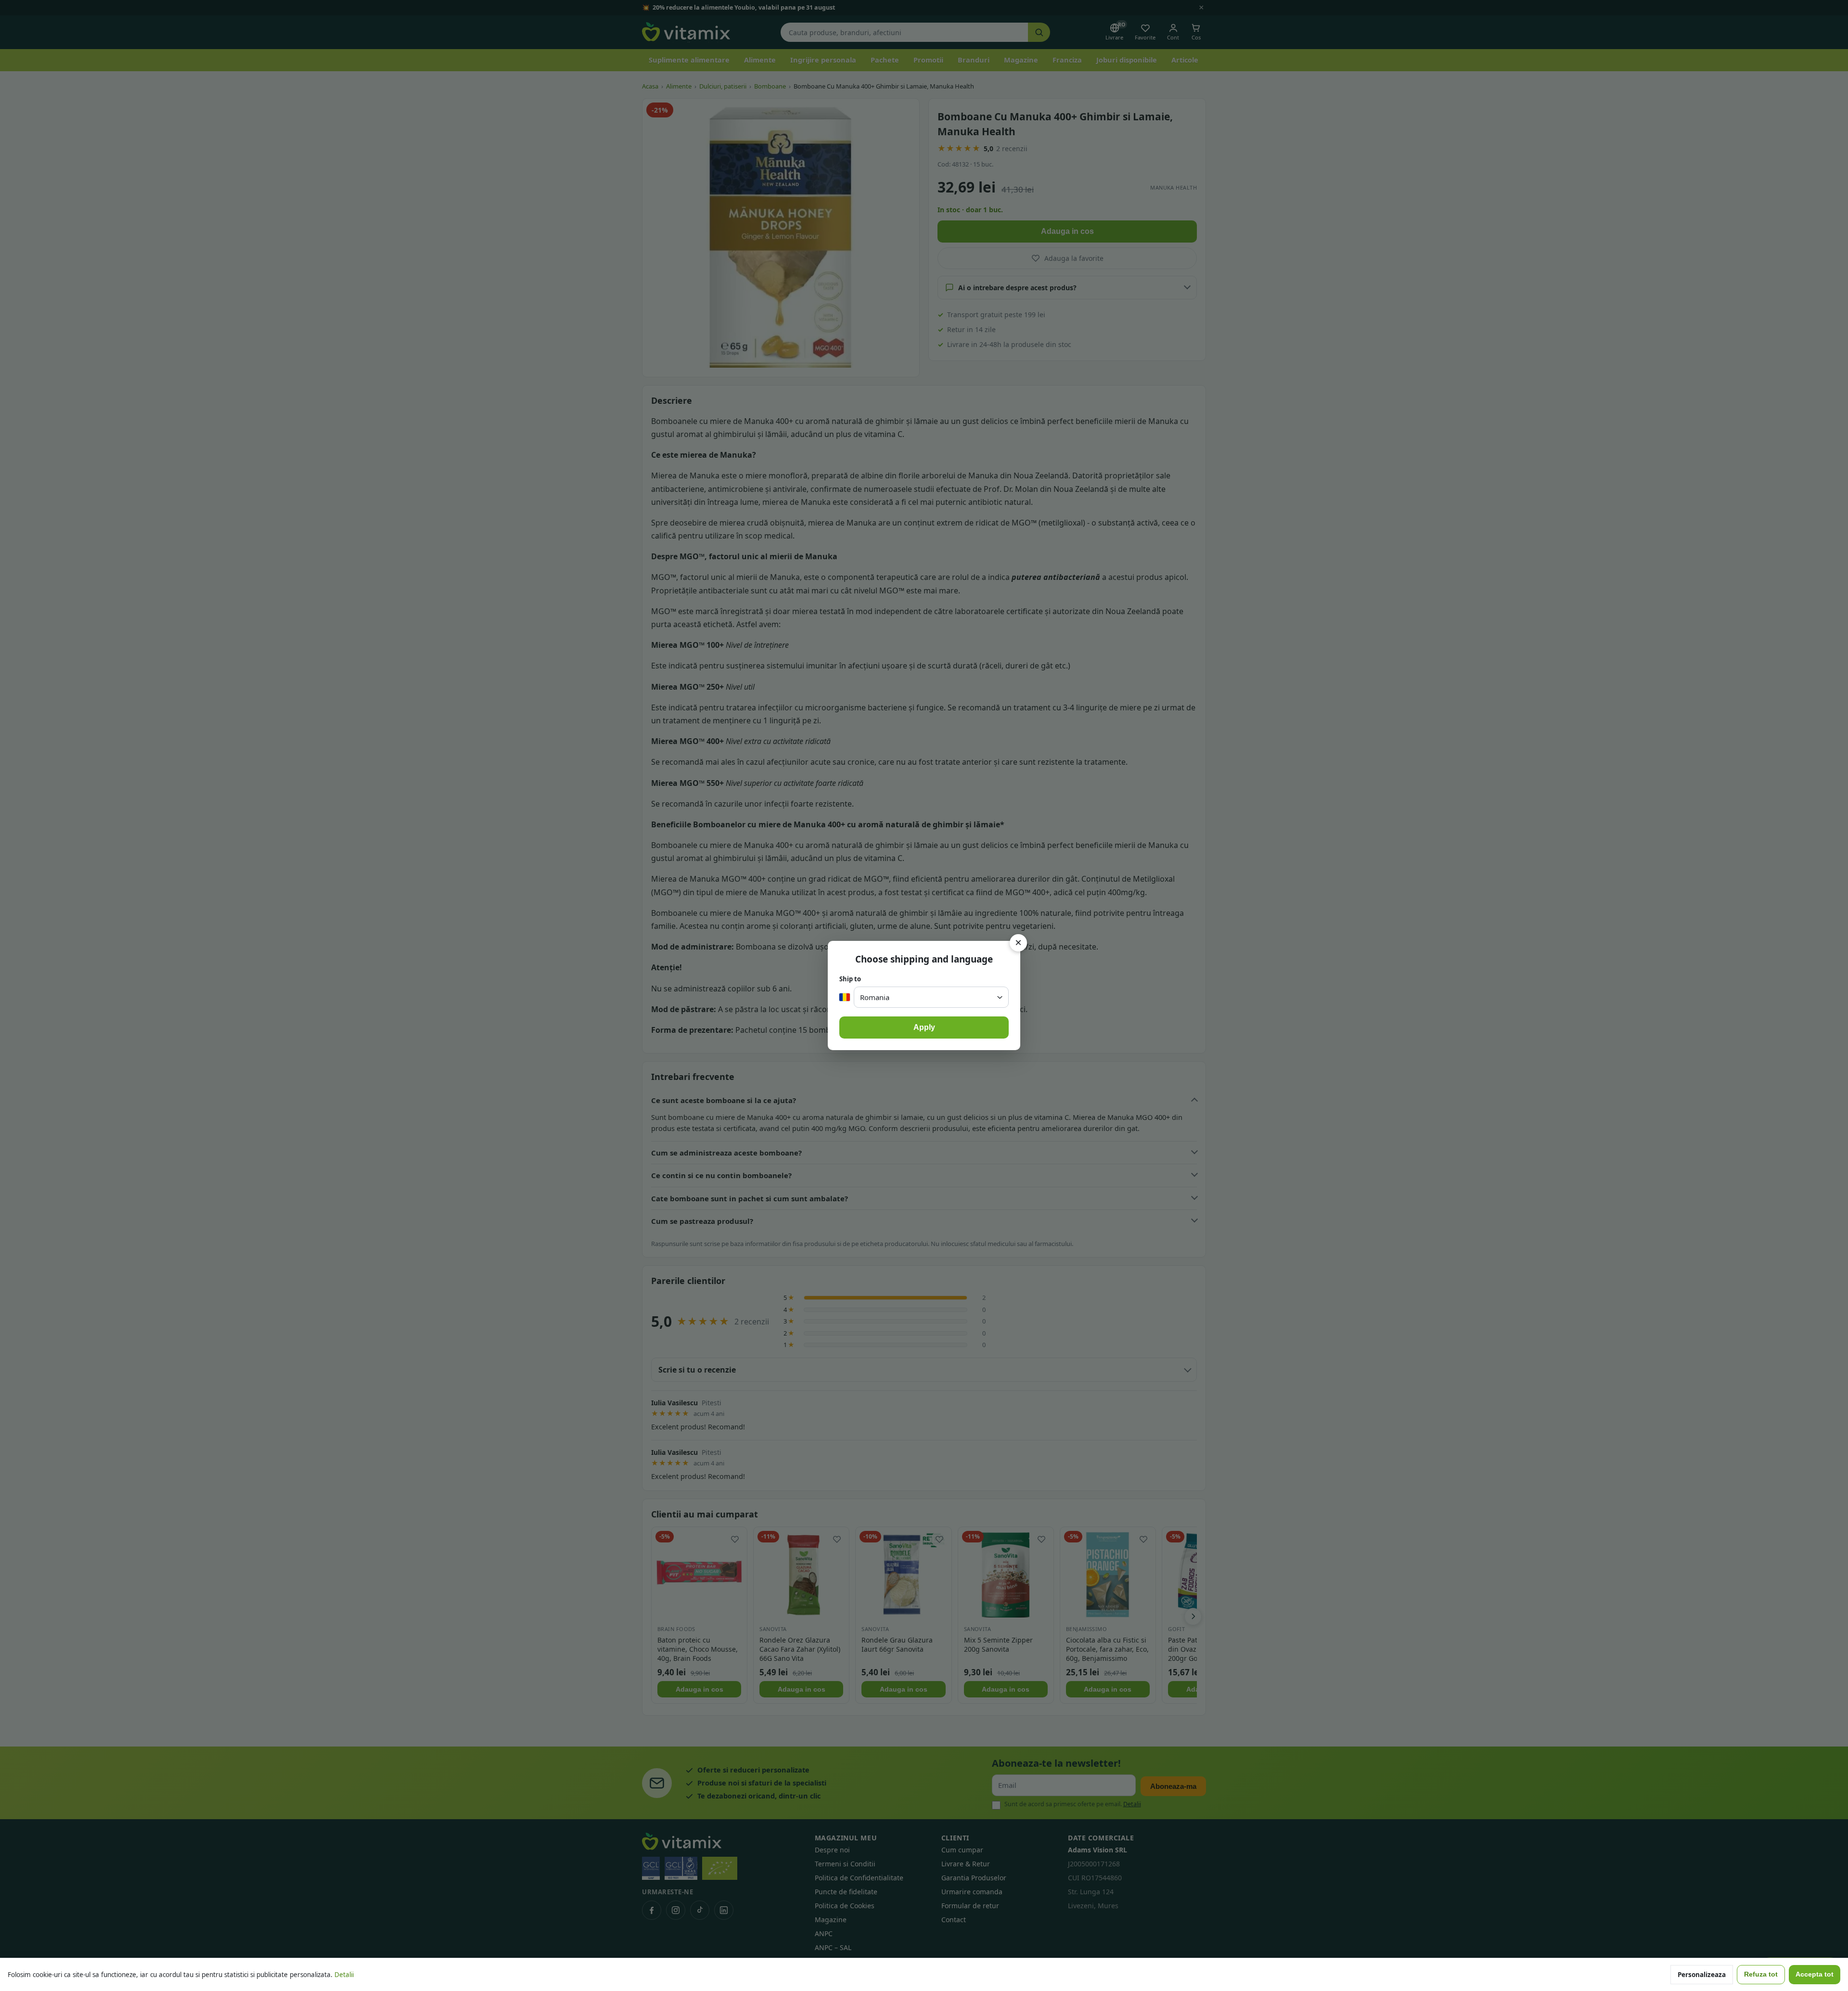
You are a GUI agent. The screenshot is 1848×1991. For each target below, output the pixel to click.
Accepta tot (1815, 1974)
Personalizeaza (1702, 1975)
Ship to (850, 979)
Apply (924, 1027)
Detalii (344, 1975)
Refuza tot (1761, 1974)
